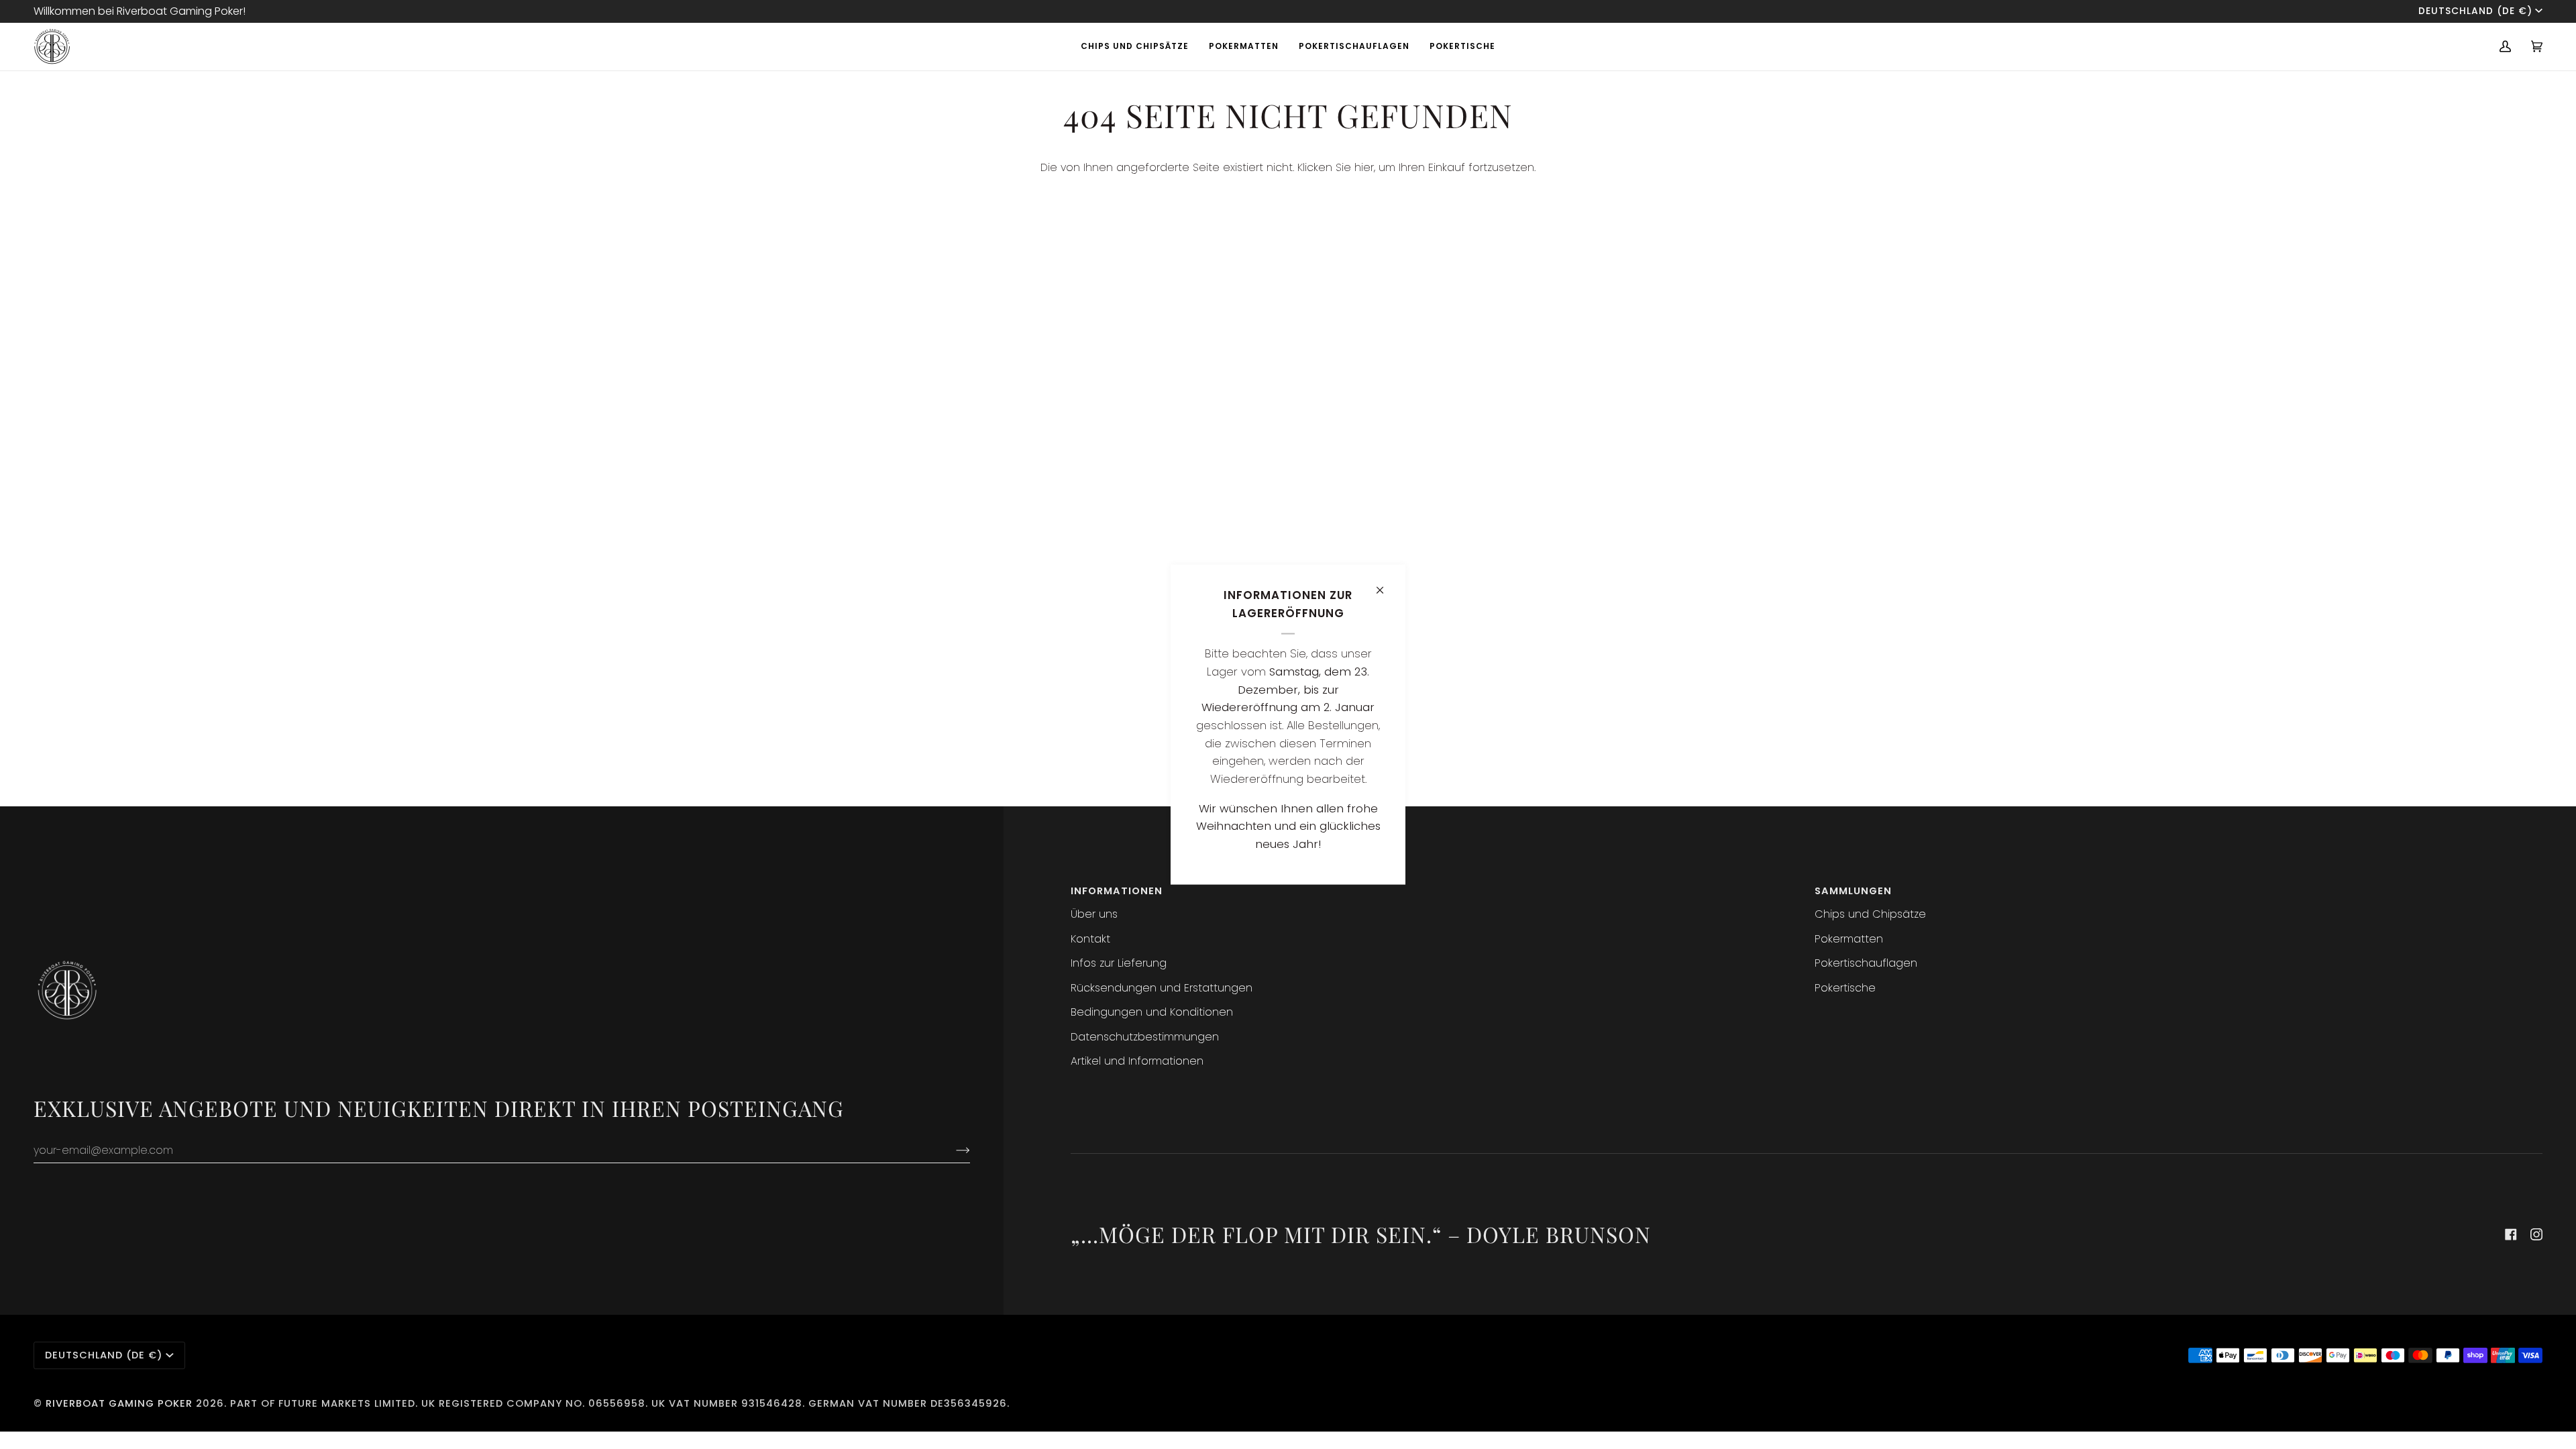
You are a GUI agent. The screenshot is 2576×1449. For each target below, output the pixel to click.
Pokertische (1845, 988)
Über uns (1094, 914)
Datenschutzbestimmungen (1145, 1037)
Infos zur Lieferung (1119, 963)
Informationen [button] (1117, 891)
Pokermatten (1849, 939)
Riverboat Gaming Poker (119, 1403)
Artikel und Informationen (1137, 1061)
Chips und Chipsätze (1870, 914)
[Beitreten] (952, 1150)
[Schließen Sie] (1386, 585)
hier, (1365, 167)
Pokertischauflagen (1866, 963)
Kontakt (1090, 939)
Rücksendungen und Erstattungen (1162, 988)
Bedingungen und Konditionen (1152, 1012)
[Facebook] (2511, 1234)
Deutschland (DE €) (2475, 11)
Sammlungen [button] (1853, 891)
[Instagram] (2536, 1234)
